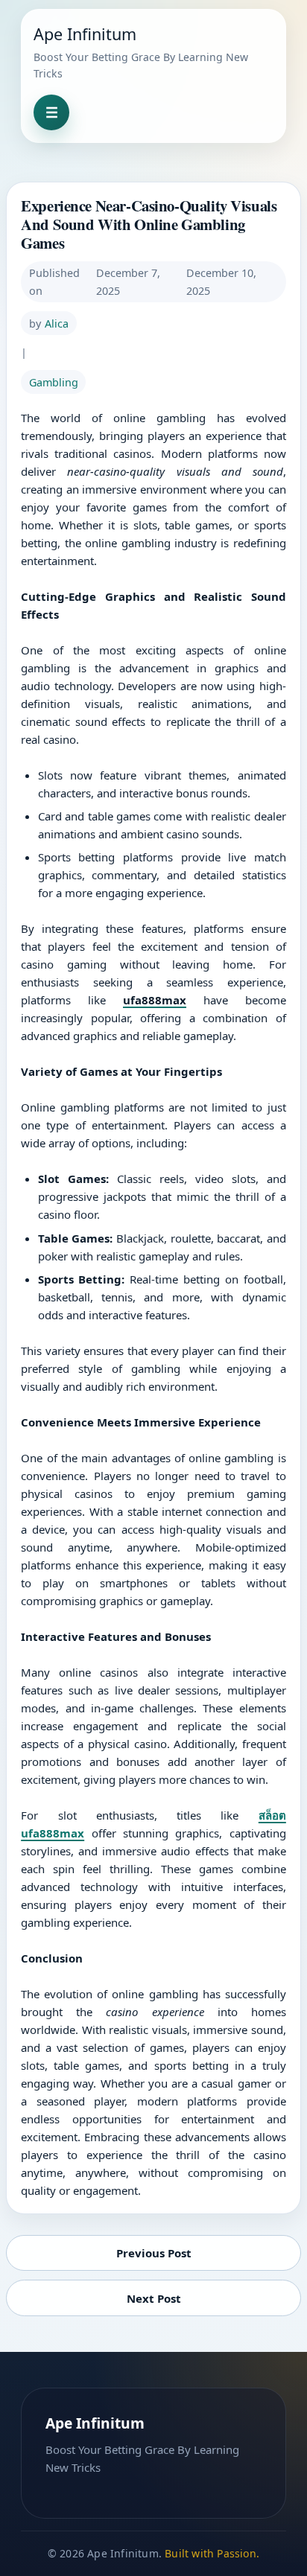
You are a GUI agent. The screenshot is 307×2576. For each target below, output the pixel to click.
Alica (57, 323)
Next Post (154, 2298)
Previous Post (154, 2253)
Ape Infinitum (85, 34)
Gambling (54, 382)
